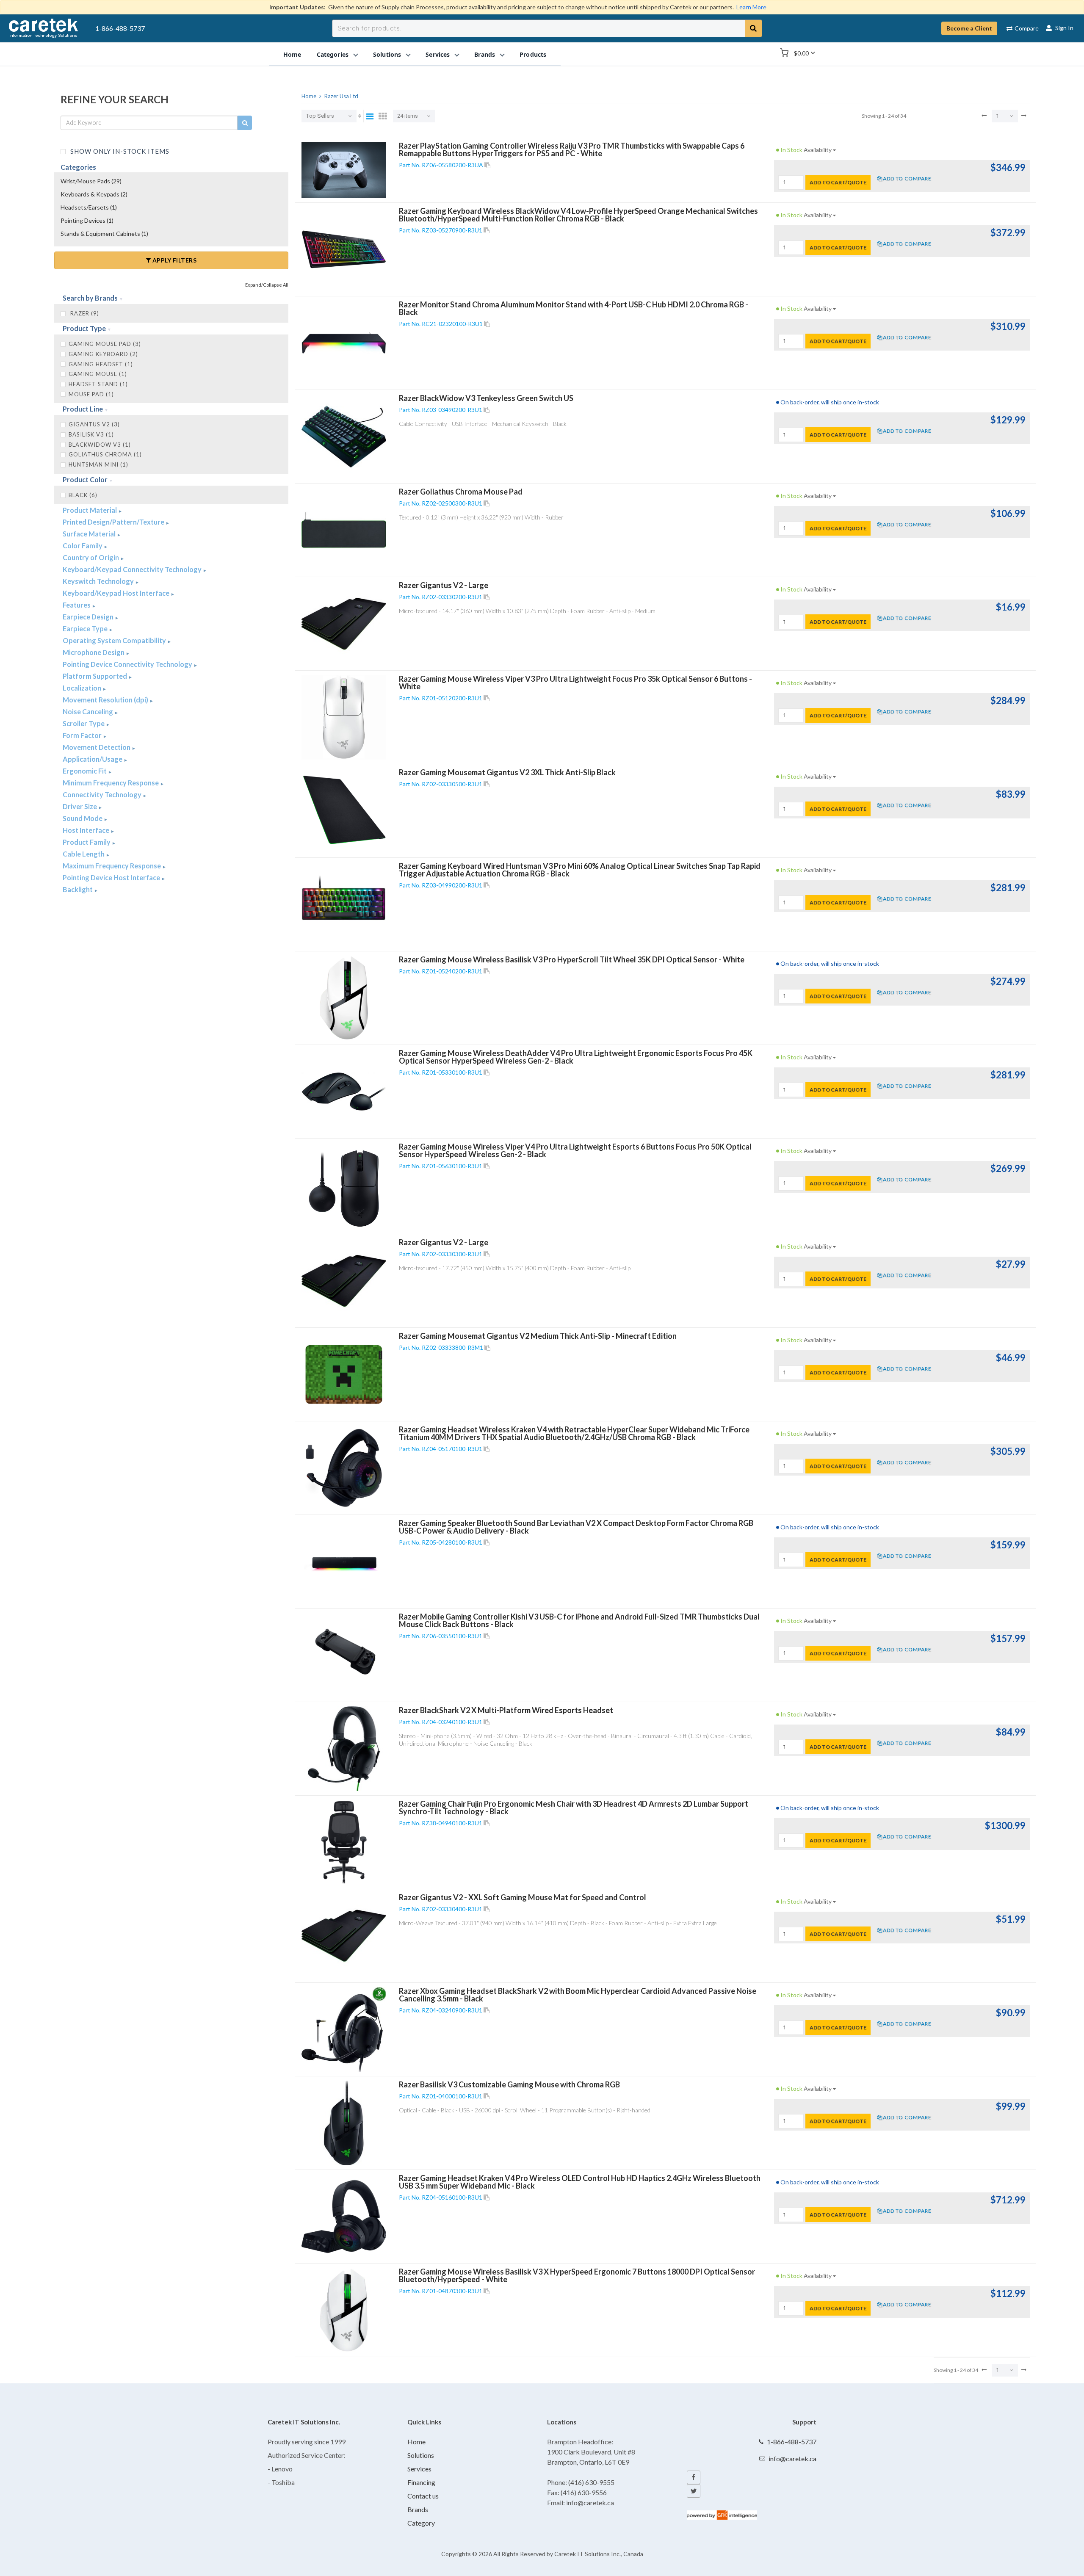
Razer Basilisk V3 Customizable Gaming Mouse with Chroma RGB (509, 2084)
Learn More (751, 7)
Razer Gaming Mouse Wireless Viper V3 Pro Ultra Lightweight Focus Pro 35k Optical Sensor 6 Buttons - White (575, 683)
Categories (78, 167)
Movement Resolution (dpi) (106, 700)
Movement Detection (97, 747)
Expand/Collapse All (267, 285)
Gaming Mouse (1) (98, 374)
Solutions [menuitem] (387, 54)
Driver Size (80, 806)
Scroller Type (84, 723)
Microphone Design (94, 652)
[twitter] (694, 2491)
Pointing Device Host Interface (112, 878)
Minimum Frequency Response (111, 783)
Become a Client (969, 28)
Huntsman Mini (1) (98, 464)
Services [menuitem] (438, 54)
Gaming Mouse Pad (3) (105, 344)
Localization (83, 688)
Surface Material (90, 534)
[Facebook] (694, 2477)
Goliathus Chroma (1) (105, 454)
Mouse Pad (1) (91, 394)
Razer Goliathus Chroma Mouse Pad (461, 492)
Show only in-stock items (119, 151)
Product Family (87, 842)
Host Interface (87, 830)
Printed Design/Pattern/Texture (114, 522)
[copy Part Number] (487, 165)
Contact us (423, 2496)
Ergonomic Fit (85, 771)
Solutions (421, 2455)
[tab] (171, 299)
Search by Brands (91, 298)
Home (416, 2442)
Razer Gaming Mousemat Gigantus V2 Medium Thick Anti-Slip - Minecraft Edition (538, 1336)
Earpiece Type (86, 629)
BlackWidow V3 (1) (100, 445)
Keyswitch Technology (99, 581)
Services (419, 2469)
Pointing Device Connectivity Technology (128, 664)
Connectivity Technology (103, 795)
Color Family (83, 546)
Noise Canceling (88, 712)
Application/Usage (93, 759)
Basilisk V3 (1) (91, 434)
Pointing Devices (87, 220)
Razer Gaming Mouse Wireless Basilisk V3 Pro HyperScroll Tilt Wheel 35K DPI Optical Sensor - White (572, 959)
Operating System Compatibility (115, 640)
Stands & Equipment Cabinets (104, 234)
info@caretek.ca (792, 2459)
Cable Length (84, 854)
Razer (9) (84, 313)
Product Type (85, 328)
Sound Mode (83, 818)
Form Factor (83, 735)
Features (77, 605)
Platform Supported (95, 676)
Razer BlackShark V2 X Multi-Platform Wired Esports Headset (506, 1710)
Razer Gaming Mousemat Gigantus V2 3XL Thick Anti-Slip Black (507, 772)
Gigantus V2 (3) (94, 424)
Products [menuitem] (533, 54)
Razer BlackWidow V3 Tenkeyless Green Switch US (486, 398)
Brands (418, 2509)
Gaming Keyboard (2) (103, 354)
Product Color (86, 480)
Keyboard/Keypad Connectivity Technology (133, 569)
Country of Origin (91, 557)
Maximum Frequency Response (112, 866)
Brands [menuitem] (485, 54)
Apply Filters (174, 260)
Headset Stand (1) (98, 384)
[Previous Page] (984, 116)
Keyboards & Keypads (94, 194)
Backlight (78, 889)
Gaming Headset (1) (101, 364)
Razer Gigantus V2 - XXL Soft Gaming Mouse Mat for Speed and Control (523, 1897)
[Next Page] (1024, 116)
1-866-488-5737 (120, 28)
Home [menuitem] (292, 54)
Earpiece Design (89, 617)
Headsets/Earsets (89, 207)
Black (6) (83, 495)
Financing (421, 2482)
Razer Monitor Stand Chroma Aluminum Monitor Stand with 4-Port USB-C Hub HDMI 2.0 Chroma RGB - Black (574, 308)
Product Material (90, 510)
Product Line (83, 409)
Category (421, 2523)
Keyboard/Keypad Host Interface (117, 593)
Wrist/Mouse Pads (91, 181)
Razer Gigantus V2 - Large (444, 585)
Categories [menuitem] (333, 54)
